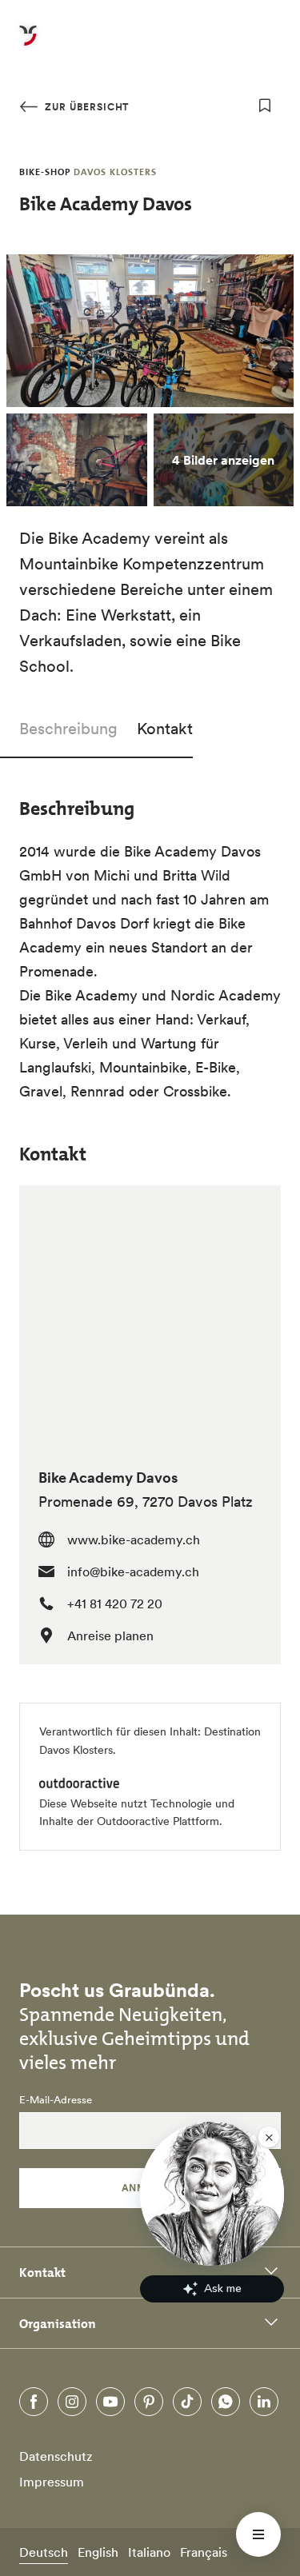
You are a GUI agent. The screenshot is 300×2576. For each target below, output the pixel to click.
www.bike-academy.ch (134, 1540)
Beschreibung (68, 729)
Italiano (149, 2552)
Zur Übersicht (85, 107)
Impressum (52, 2482)
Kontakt (165, 729)
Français (204, 2552)
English (98, 2552)
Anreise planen (110, 1635)
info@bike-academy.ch (133, 1572)
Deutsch (44, 2552)
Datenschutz (56, 2456)
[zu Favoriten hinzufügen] (265, 106)
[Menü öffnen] (258, 2534)
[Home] (28, 45)
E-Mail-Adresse (56, 2100)
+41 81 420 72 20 (115, 1604)
